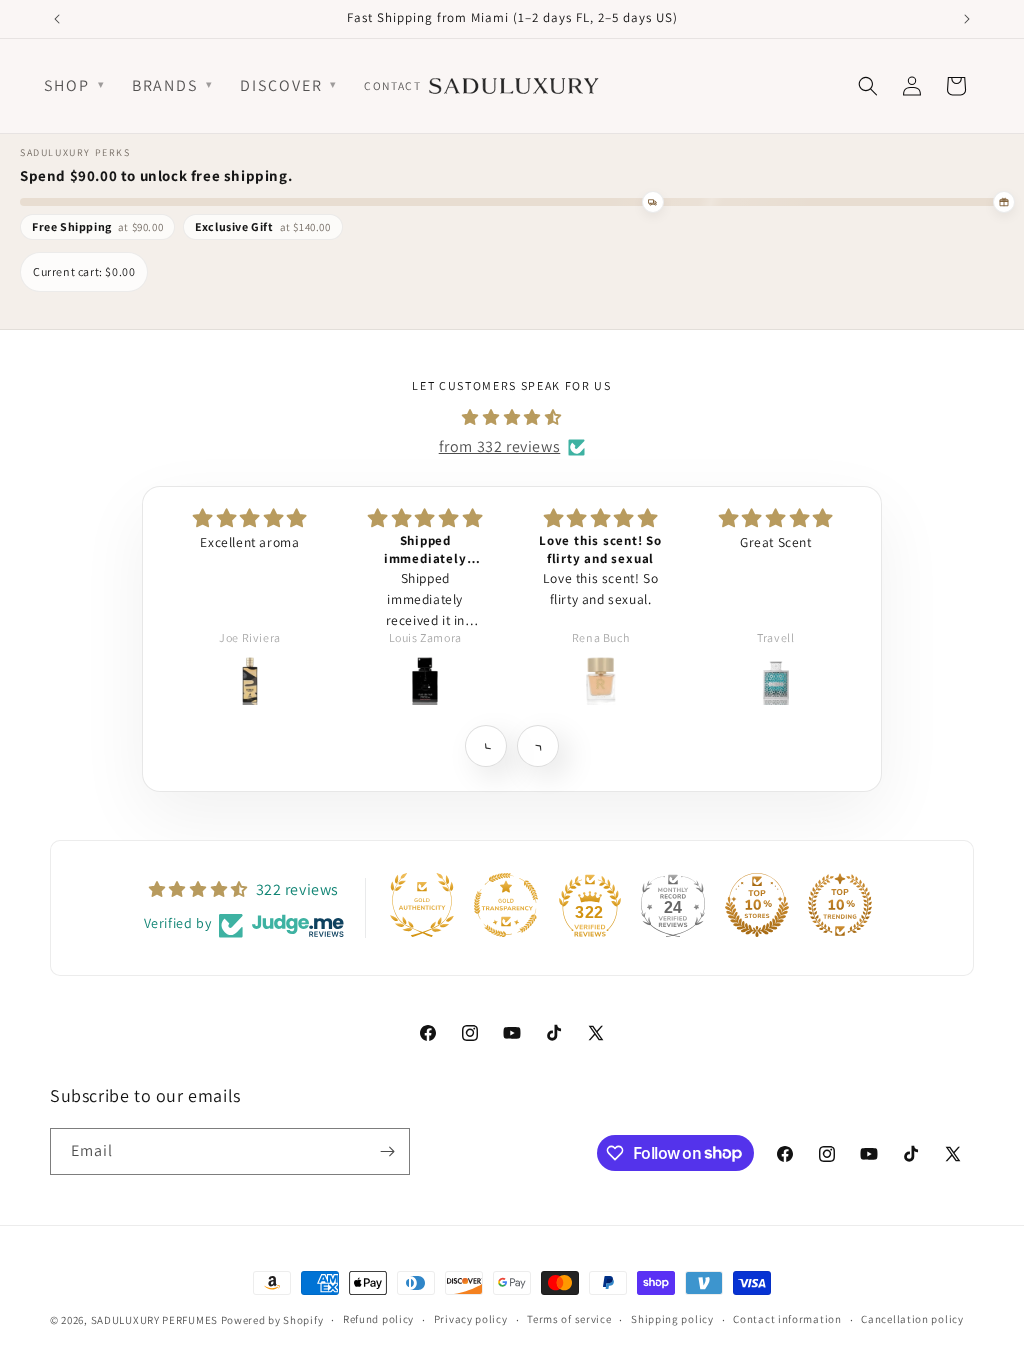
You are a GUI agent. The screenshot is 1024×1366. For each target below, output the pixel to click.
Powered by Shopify (272, 1320)
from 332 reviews (500, 446)
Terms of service (569, 1319)
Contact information (787, 1319)
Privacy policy (471, 1319)
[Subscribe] (387, 1151)
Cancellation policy (912, 1319)
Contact (392, 85)
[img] (511, 418)
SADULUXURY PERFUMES (154, 1320)
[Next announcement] (967, 19)
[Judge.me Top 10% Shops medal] (757, 905)
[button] (485, 745)
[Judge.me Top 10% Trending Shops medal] (840, 905)
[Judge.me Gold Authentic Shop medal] (422, 905)
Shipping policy (672, 1319)
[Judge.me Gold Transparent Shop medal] (506, 905)
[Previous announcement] (57, 19)
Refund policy (378, 1319)
